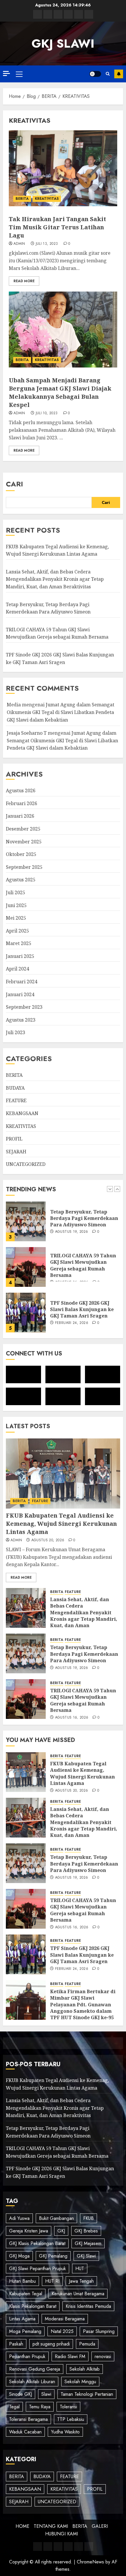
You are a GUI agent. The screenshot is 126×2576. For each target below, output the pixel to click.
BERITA (22, 199)
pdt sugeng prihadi (51, 2344)
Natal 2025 (62, 2331)
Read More (24, 281)
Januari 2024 (20, 994)
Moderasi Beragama (65, 2319)
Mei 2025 (16, 918)
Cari (15, 484)
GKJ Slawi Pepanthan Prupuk (38, 2269)
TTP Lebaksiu (71, 2419)
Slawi (46, 2394)
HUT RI (52, 2281)
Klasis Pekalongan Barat (33, 2306)
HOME (22, 2526)
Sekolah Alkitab (85, 2369)
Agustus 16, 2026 (72, 1718)
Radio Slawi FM (70, 2356)
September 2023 (24, 1007)
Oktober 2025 (21, 854)
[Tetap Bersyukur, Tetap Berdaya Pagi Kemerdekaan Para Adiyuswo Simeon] (26, 1653)
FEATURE (16, 1100)
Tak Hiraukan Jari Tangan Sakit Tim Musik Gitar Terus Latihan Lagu (57, 227)
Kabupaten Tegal (26, 2294)
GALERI (100, 2526)
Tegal (14, 2407)
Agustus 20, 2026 (48, 1540)
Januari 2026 (20, 816)
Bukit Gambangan (56, 2218)
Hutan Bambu (22, 2281)
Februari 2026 (22, 803)
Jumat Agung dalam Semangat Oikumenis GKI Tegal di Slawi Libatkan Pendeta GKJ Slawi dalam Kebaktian (61, 712)
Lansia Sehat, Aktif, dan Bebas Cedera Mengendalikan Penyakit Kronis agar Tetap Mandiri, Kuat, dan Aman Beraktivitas (55, 579)
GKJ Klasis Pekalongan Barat (37, 2243)
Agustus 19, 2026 (72, 1668)
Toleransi (68, 2407)
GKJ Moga (19, 2256)
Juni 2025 (16, 905)
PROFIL (14, 1139)
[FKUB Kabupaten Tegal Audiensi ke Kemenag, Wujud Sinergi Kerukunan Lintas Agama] (26, 1313)
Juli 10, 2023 (47, 413)
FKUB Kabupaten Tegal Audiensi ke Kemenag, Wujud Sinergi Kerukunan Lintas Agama (82, 1311)
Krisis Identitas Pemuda (88, 2306)
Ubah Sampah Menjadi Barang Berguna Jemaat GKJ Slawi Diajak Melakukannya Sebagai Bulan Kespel (60, 392)
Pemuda (87, 2344)
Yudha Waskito (65, 2432)
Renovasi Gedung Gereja (35, 2369)
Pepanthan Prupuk (27, 2356)
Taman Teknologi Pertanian (87, 2394)
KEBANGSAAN (22, 1113)
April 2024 (17, 969)
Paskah (16, 2344)
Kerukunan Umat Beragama (78, 2294)
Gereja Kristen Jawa (29, 2231)
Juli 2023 (16, 1032)
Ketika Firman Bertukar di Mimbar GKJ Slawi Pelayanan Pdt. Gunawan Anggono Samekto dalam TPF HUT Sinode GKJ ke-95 (83, 2005)
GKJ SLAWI (63, 44)
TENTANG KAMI (51, 2526)
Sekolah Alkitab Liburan (32, 2382)
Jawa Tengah (81, 2281)
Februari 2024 (22, 982)
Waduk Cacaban (25, 2432)
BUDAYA (15, 1088)
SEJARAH (16, 1152)
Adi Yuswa (19, 2218)
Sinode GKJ (21, 2394)
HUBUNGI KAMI (62, 2534)
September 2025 (24, 867)
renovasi (103, 2356)
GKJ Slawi (86, 2256)
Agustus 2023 (21, 1020)
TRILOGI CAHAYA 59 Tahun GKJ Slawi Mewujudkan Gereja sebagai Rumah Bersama (57, 633)
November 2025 (24, 842)
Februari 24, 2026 (72, 1277)
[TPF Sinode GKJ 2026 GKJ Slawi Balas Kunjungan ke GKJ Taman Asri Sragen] (26, 1267)
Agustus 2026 (21, 791)
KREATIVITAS (47, 199)
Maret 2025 (19, 943)
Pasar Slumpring (99, 2331)
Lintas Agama (22, 2319)
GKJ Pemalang (53, 2256)
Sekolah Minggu (80, 2382)
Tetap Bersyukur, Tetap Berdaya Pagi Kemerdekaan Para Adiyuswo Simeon (84, 1654)
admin (19, 244)
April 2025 (17, 931)
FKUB (88, 2218)
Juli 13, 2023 (47, 244)
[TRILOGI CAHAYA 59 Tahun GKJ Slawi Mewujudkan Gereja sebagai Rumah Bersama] (26, 1221)
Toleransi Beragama (28, 2419)
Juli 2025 (16, 892)
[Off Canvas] (6, 73)
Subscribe (119, 74)
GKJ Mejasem (88, 2243)
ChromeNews (90, 2562)
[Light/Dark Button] (95, 74)
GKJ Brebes (86, 2231)
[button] (19, 74)
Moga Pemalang (25, 2331)
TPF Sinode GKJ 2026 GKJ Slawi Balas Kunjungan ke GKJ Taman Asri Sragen (82, 1264)
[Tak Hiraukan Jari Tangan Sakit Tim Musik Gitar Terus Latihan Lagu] (63, 168)
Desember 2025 (23, 829)
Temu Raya (40, 2407)
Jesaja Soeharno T (27, 733)
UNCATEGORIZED (26, 1164)
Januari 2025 (20, 956)
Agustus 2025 (21, 880)
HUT (80, 2269)
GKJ (61, 2231)
